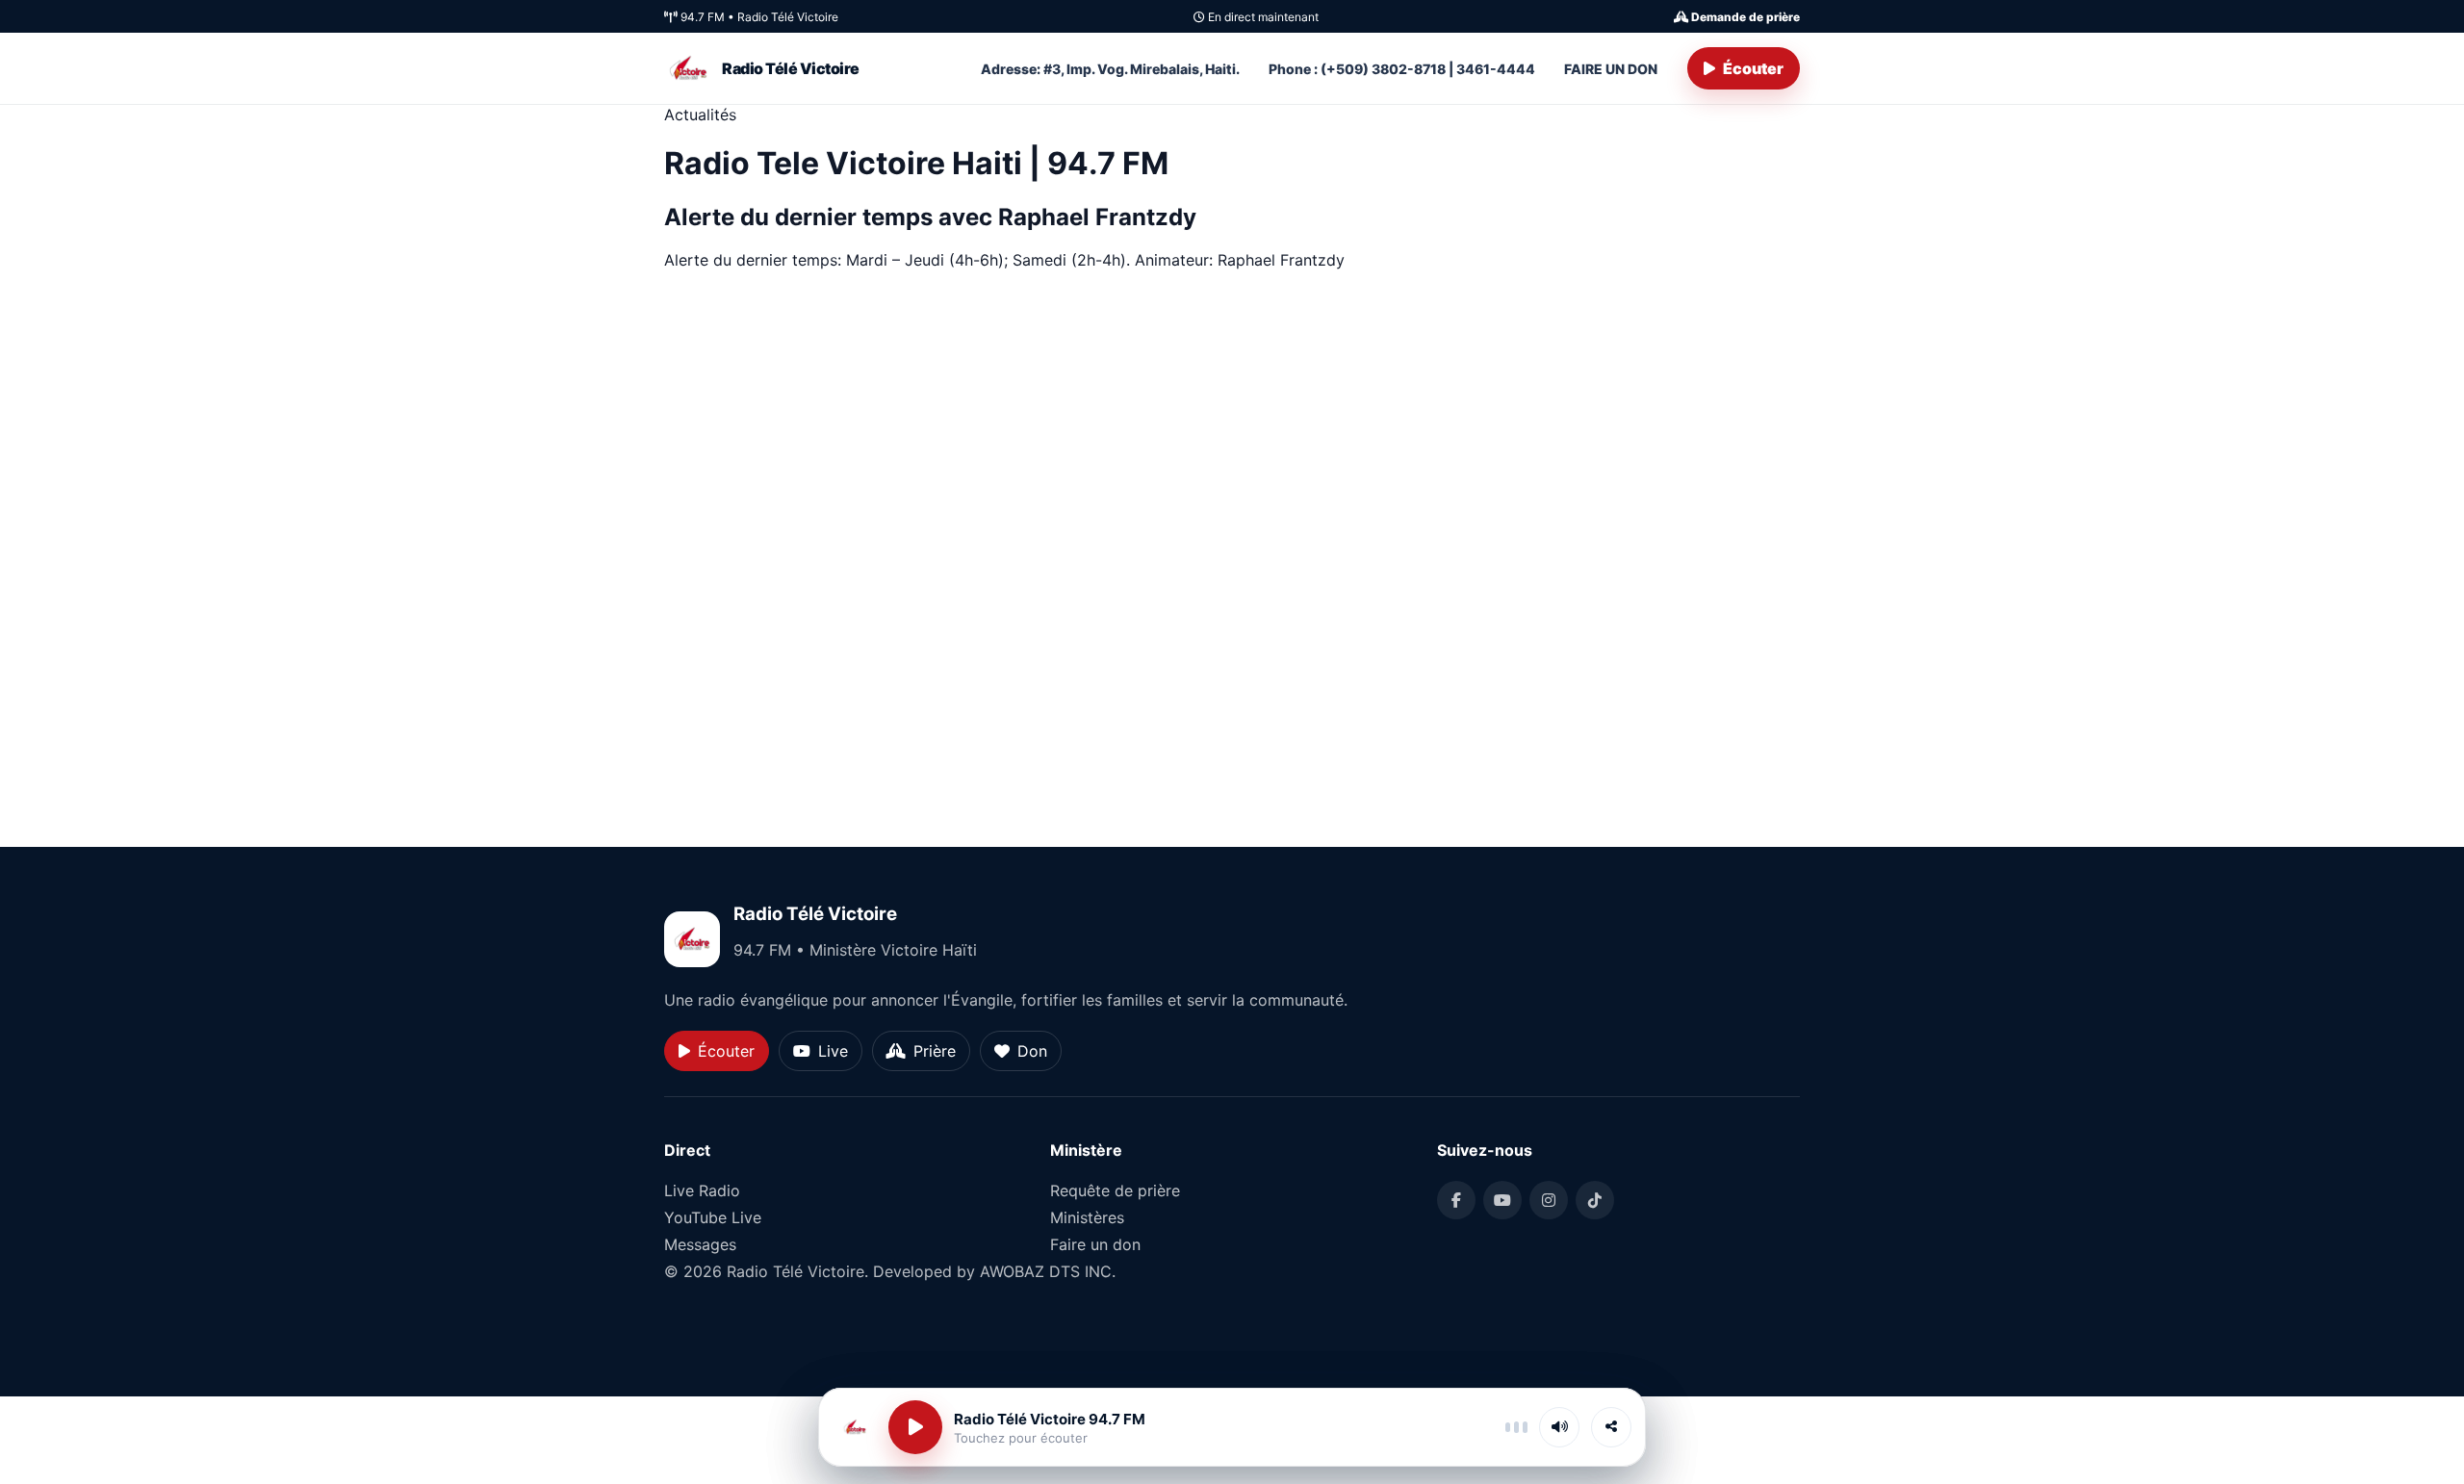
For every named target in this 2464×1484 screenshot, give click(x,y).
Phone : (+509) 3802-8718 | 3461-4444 (1402, 69)
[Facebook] (1456, 1200)
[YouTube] (1502, 1200)
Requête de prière (1115, 1190)
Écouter (1753, 68)
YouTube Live (713, 1217)
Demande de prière (1744, 17)
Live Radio (702, 1190)
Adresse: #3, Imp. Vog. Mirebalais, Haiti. (1110, 69)
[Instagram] (1549, 1200)
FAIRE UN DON (1611, 69)
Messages (700, 1244)
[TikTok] (1595, 1200)
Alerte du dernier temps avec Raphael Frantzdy (933, 217)
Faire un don (1095, 1244)
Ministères (1087, 1217)
